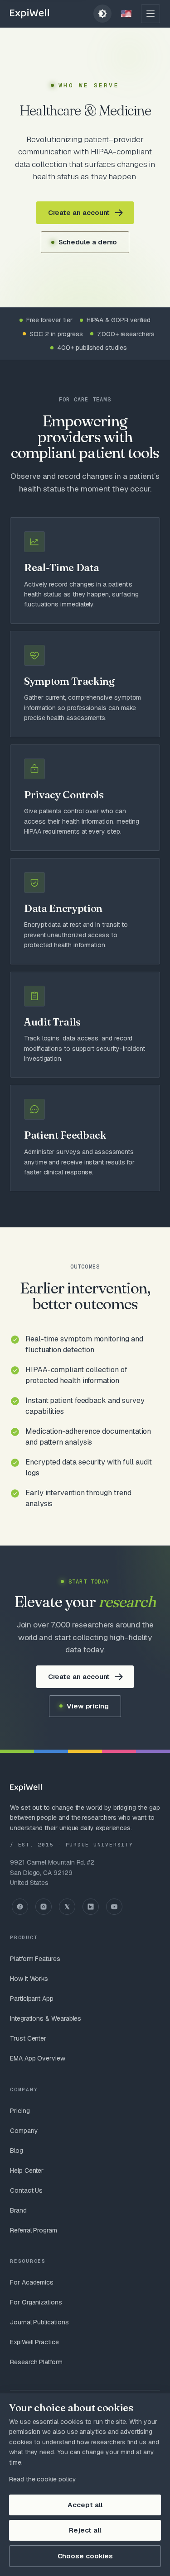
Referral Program (34, 2230)
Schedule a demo (88, 242)
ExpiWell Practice (34, 2342)
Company (24, 2131)
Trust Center (28, 2038)
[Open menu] (151, 14)
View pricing (88, 1706)
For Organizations (36, 2302)
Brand (18, 2210)
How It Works (29, 1979)
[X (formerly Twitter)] (67, 1907)
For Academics (32, 2282)
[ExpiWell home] (29, 14)
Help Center (27, 2171)
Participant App (32, 1999)
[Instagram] (44, 1907)
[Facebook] (20, 1907)
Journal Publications (39, 2322)
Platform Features (35, 1959)
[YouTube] (114, 1907)
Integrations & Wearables (46, 2018)
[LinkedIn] (91, 1907)
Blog (17, 2151)
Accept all (85, 2505)
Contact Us (26, 2190)
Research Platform (36, 2362)
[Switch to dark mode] (102, 14)
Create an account (79, 212)
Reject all (85, 2530)
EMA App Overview (38, 2058)
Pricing (20, 2111)
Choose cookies (85, 2556)
